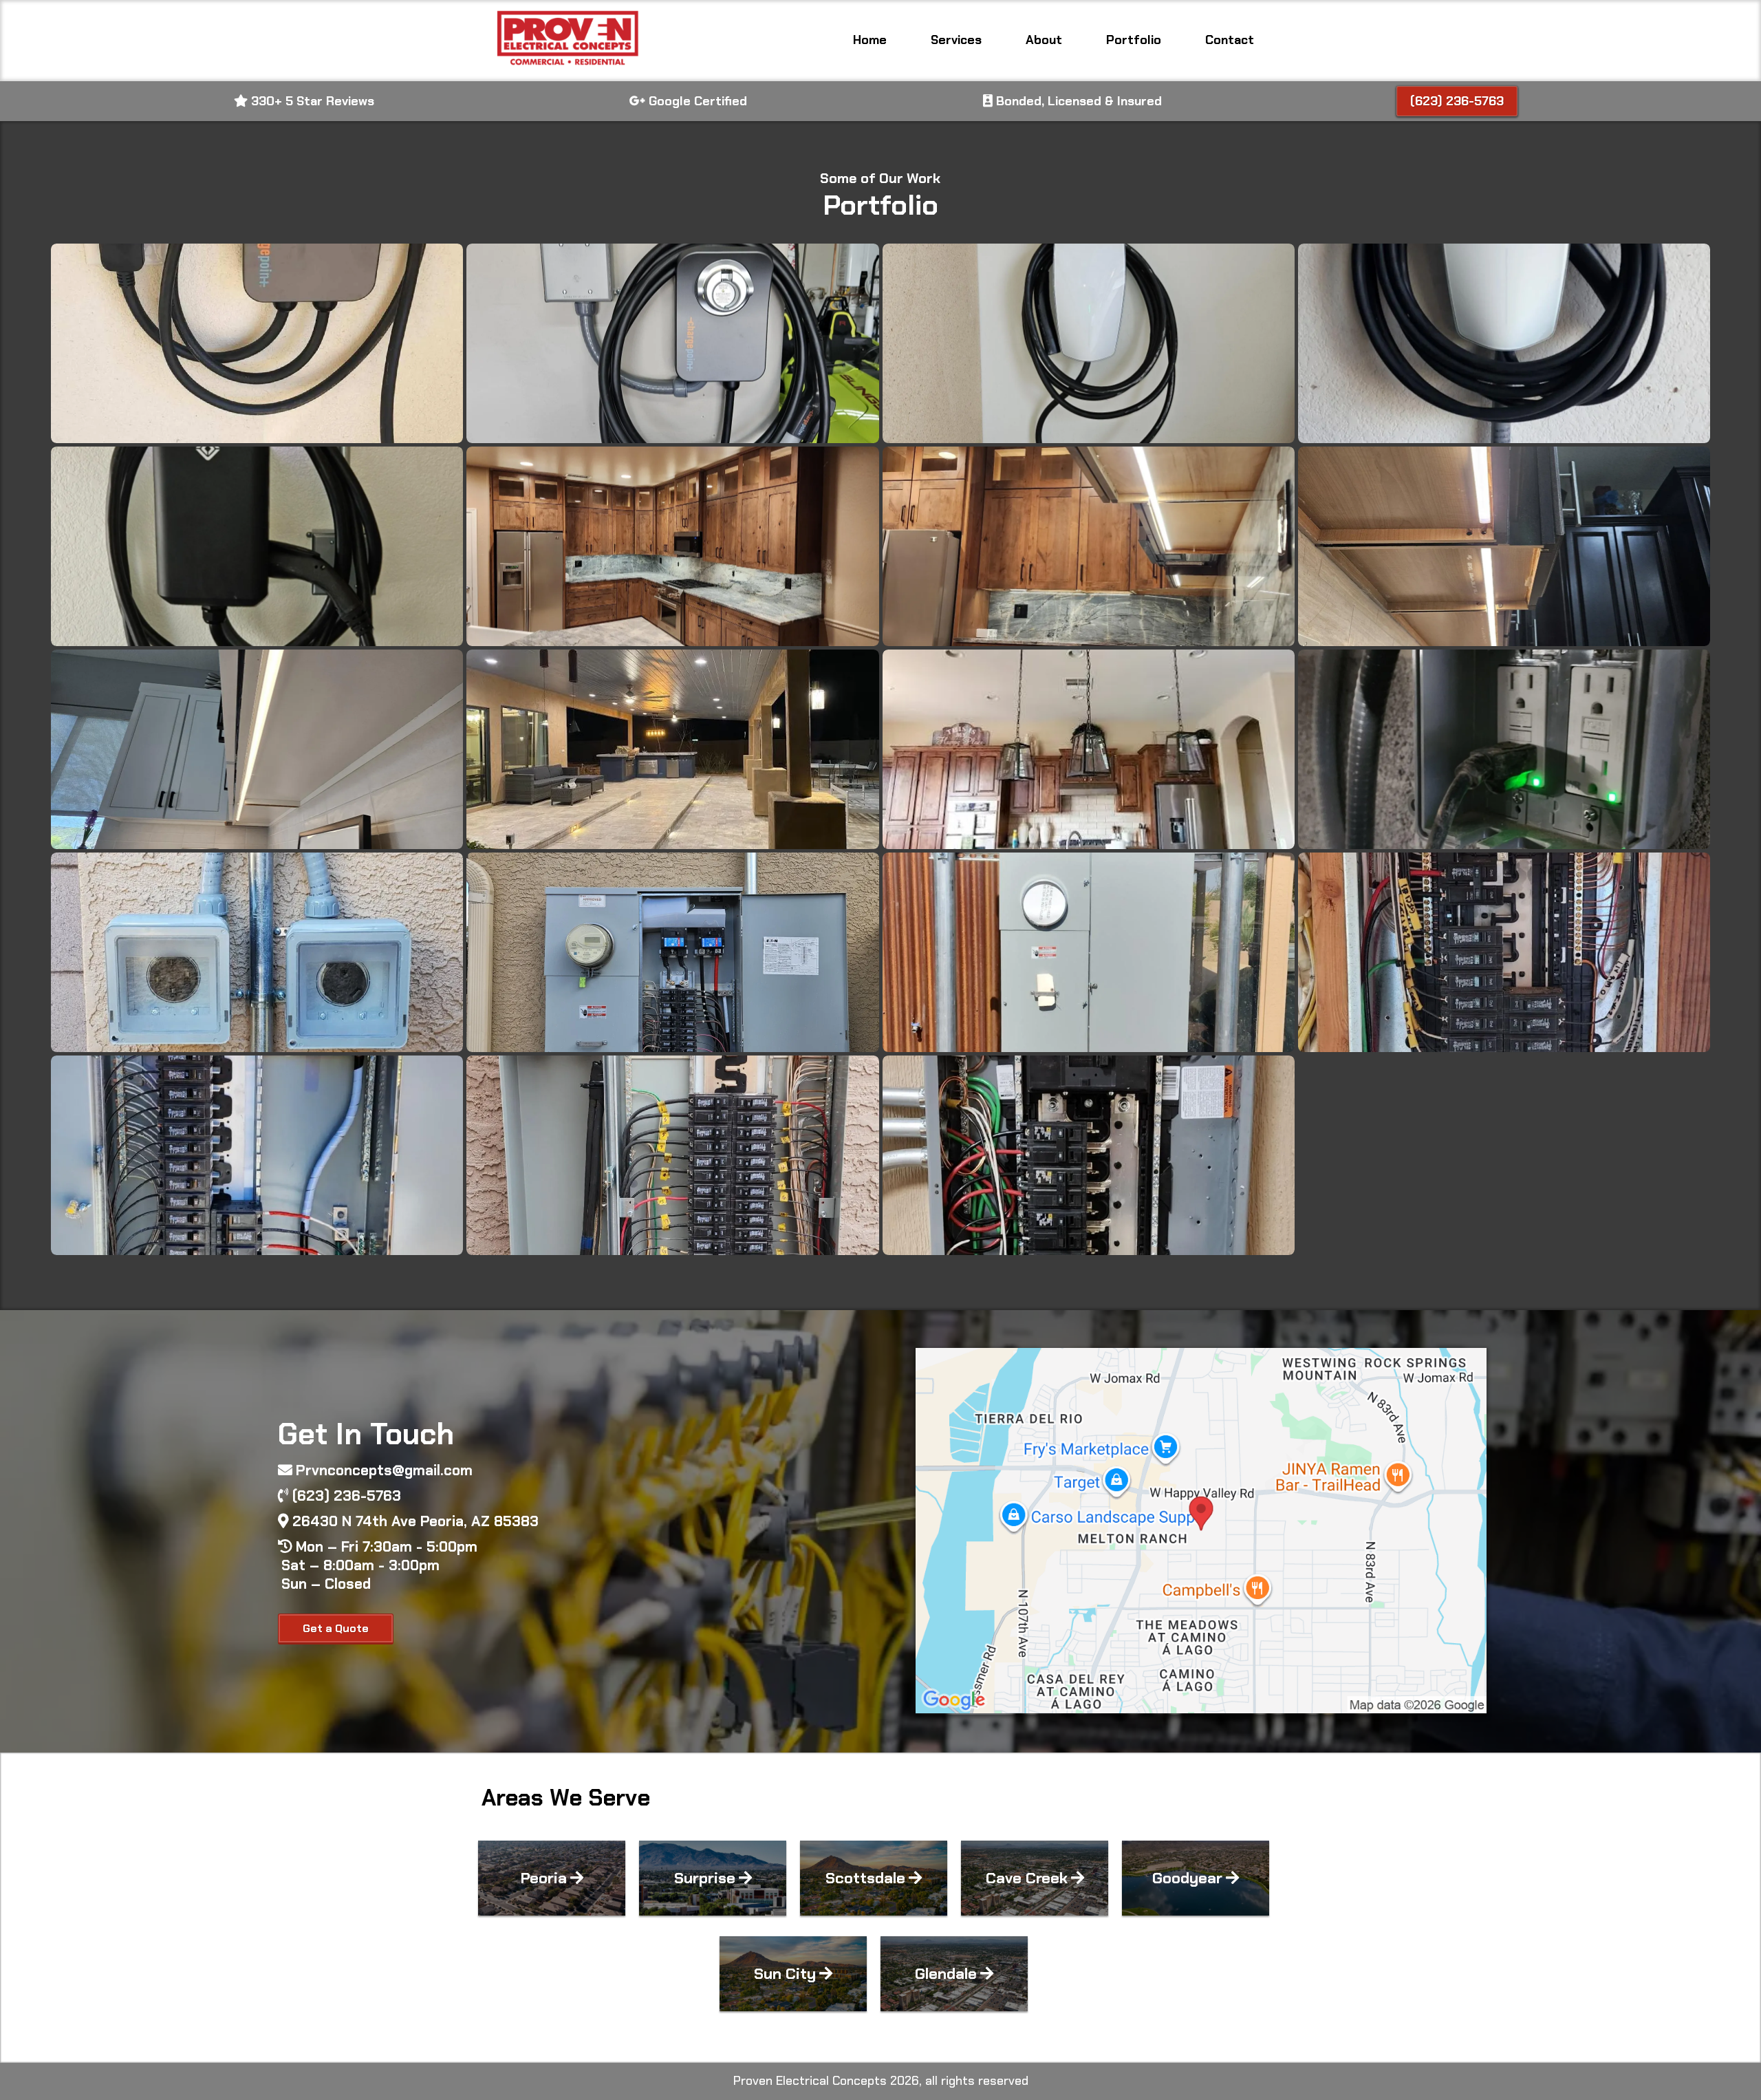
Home (870, 40)
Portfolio (1134, 40)
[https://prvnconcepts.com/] (566, 41)
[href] (1201, 1531)
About (1044, 40)
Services (956, 40)
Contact (1230, 40)
